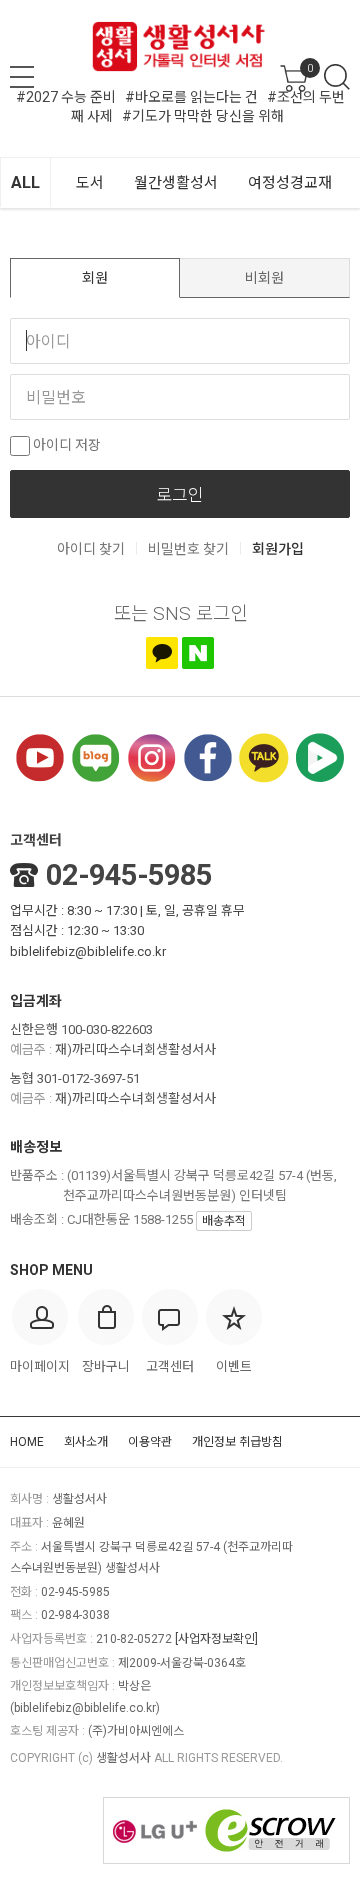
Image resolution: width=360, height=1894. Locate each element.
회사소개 (86, 1442)
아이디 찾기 (91, 549)
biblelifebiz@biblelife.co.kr (88, 951)
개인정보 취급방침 (237, 1442)
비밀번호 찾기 (188, 549)
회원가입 (278, 549)
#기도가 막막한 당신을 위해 (203, 116)
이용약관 (150, 1442)
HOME (27, 1442)
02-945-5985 (129, 875)
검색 (337, 77)
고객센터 (36, 840)
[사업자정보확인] (216, 1639)
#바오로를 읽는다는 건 (191, 97)
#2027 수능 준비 (66, 97)
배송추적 (224, 1221)
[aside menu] (22, 77)
